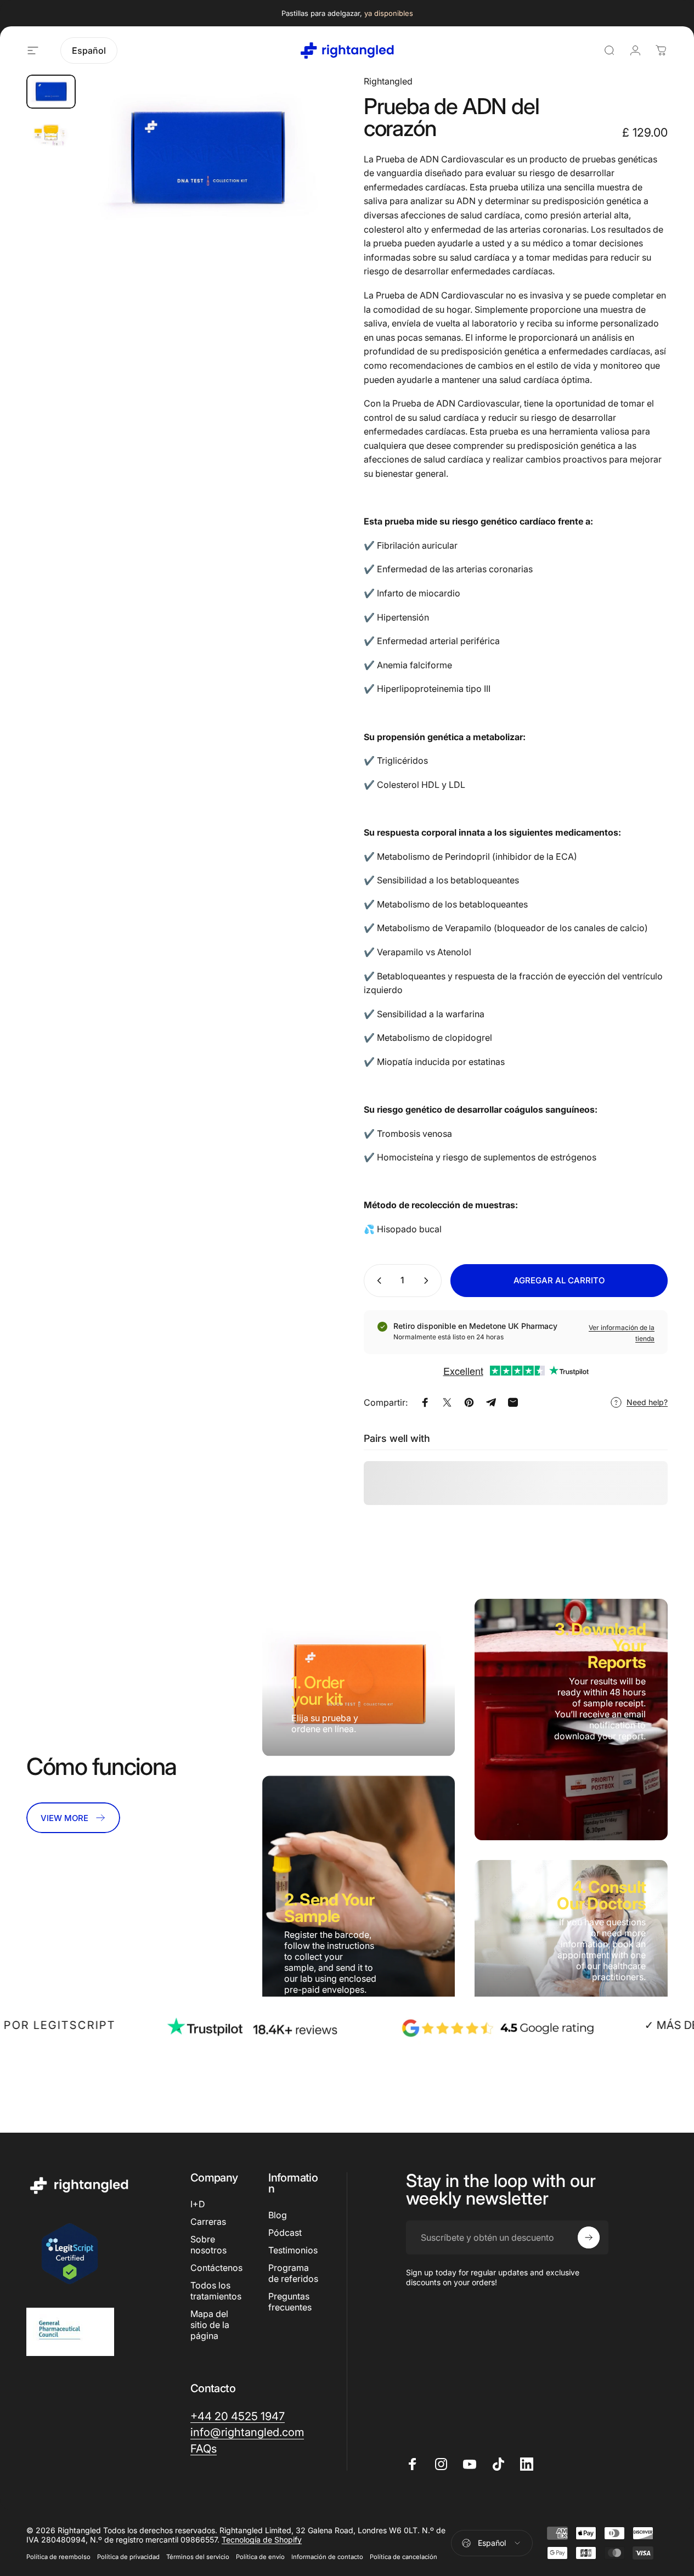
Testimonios (293, 2250)
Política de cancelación (404, 2557)
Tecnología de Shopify (262, 2540)
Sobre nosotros (208, 2245)
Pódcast (285, 2233)
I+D (198, 2204)
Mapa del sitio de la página (210, 2325)
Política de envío (260, 2557)
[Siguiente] (302, 176)
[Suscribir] (589, 2237)
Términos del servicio (198, 2557)
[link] (73, 1818)
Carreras (208, 2222)
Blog (278, 2215)
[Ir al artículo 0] (51, 92)
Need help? (647, 1402)
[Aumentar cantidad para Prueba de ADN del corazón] (428, 1281)
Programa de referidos (293, 2273)
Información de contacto (327, 2557)
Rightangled (388, 81)
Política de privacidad (128, 2557)
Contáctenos (216, 2268)
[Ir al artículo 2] (51, 134)
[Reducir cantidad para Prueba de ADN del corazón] (377, 1281)
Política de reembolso (58, 2557)
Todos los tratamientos (216, 2291)
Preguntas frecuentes (290, 2302)
